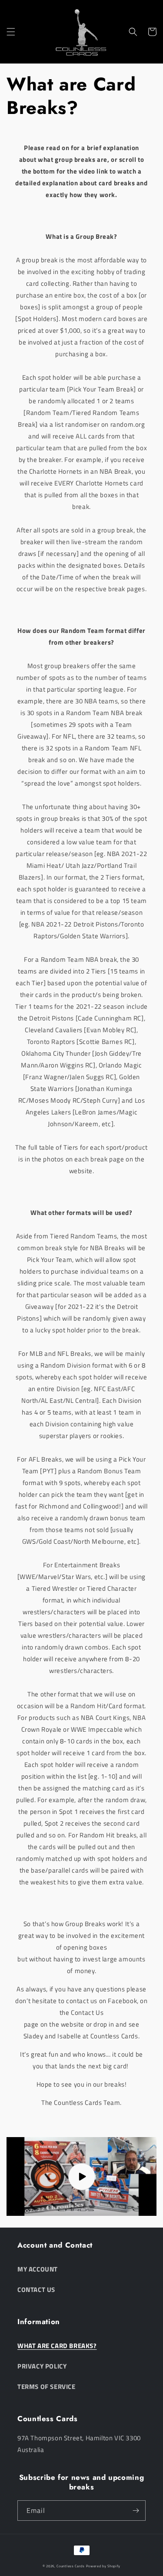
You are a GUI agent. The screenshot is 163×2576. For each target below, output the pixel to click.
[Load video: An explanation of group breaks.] (81, 2176)
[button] (11, 32)
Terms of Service (47, 2387)
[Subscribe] (136, 2511)
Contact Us (36, 2290)
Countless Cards (71, 2566)
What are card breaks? (57, 2346)
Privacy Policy (42, 2366)
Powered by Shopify (103, 2566)
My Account (38, 2269)
